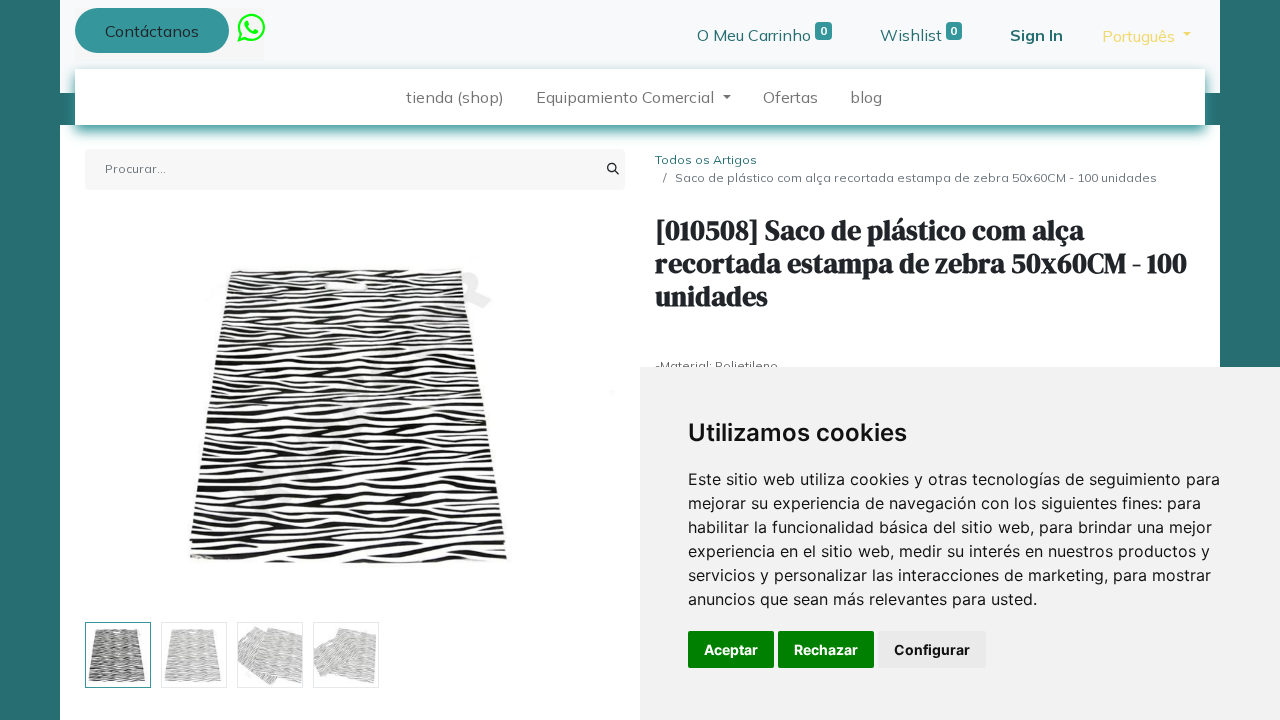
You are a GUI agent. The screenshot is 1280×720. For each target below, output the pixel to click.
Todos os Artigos (706, 159)
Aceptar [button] (731, 649)
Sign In (1036, 35)
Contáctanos (152, 31)
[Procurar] (613, 169)
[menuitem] (455, 97)
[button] (125, 414)
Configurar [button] (932, 649)
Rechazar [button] (826, 649)
